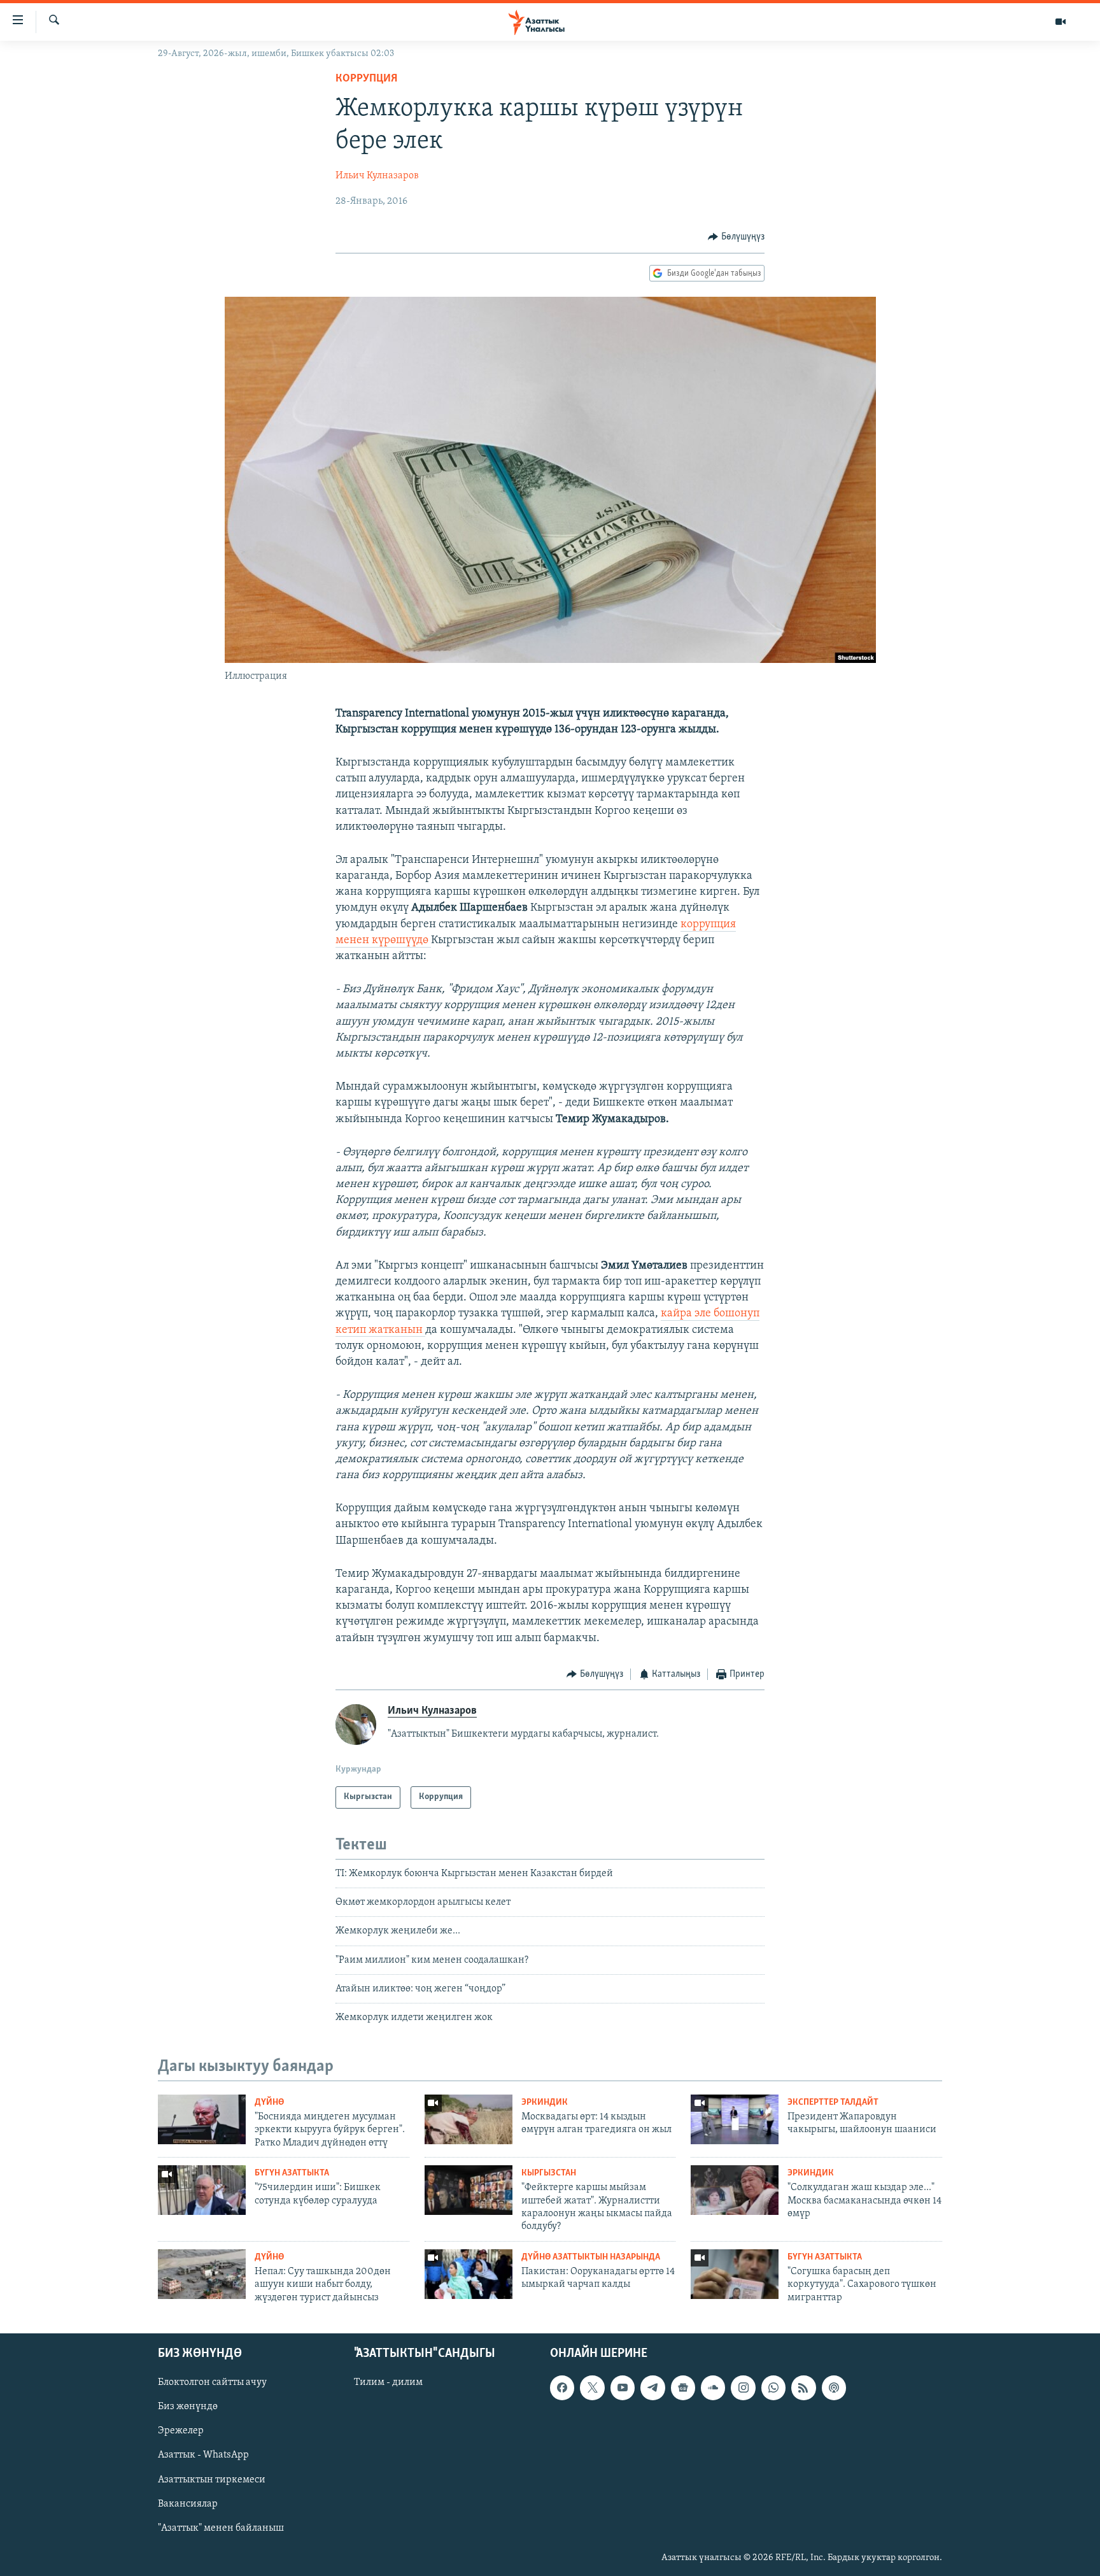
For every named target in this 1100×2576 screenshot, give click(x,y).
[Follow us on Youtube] (623, 2388)
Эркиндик (545, 2103)
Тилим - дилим (388, 2383)
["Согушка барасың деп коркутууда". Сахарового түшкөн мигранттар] (735, 2274)
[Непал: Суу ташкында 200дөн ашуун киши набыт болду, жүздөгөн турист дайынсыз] (202, 2274)
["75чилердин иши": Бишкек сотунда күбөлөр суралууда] (202, 2190)
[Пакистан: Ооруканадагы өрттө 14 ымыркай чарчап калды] (469, 2274)
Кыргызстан (549, 2173)
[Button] (736, 237)
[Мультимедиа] (1061, 22)
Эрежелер (181, 2431)
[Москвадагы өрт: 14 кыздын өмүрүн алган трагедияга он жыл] (469, 2119)
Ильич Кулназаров (377, 176)
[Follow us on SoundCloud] (713, 2388)
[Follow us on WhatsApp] (773, 2388)
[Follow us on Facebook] (562, 2388)
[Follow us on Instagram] (743, 2388)
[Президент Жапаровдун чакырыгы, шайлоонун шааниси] (735, 2119)
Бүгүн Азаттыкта (292, 2173)
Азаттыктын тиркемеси (212, 2480)
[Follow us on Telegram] (652, 2388)
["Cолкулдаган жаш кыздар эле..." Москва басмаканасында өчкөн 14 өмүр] (735, 2190)
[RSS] (803, 2388)
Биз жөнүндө (188, 2407)
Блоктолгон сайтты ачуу (212, 2383)
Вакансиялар (188, 2504)
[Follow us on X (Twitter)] (592, 2388)
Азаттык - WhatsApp (203, 2456)
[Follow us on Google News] (683, 2388)
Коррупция (366, 79)
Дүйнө (269, 2103)
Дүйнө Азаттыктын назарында (591, 2257)
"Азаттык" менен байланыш (221, 2528)
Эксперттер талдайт (833, 2103)
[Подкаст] (834, 2388)
